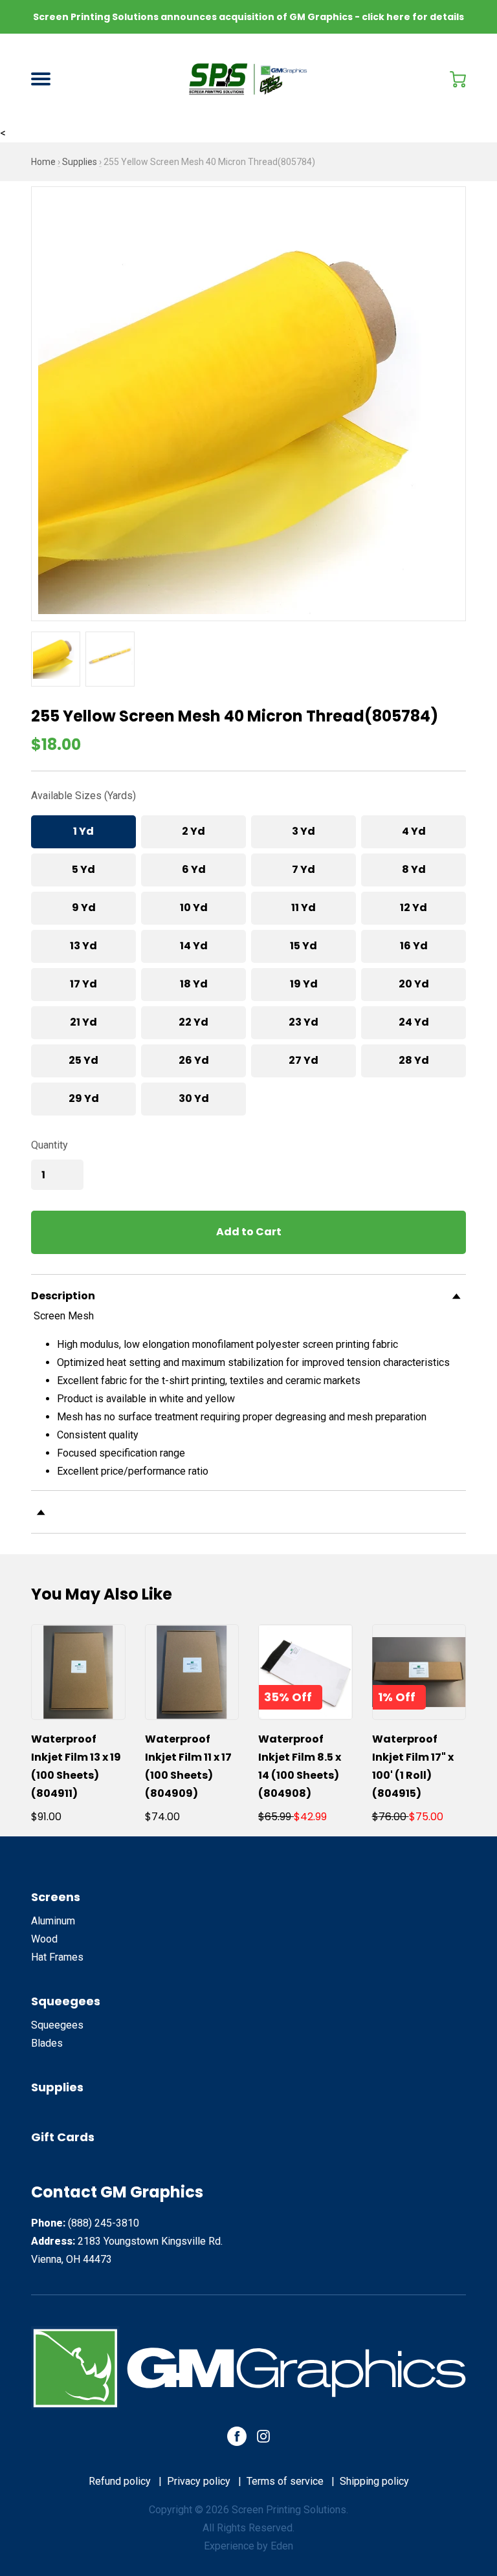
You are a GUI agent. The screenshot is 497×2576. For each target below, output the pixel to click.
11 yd (304, 908)
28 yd (414, 1060)
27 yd (304, 1060)
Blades (47, 2043)
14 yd (194, 946)
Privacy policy (199, 2481)
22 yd (193, 1022)
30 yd (194, 1098)
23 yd (304, 1022)
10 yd (194, 908)
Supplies (80, 162)
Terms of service (285, 2481)
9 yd (84, 908)
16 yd (414, 946)
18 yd (194, 984)
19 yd (304, 984)
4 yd (414, 831)
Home (43, 162)
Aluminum (53, 1921)
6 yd (194, 869)
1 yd (83, 831)
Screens (56, 1897)
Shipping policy (374, 2481)
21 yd (83, 1022)
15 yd (304, 946)
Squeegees (66, 2001)
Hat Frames (57, 1957)
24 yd (414, 1022)
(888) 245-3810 (104, 2223)
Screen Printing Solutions (289, 2510)
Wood (44, 1939)
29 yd (84, 1098)
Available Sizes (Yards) (83, 796)
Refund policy (120, 2481)
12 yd (414, 908)
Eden (282, 2546)
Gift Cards (63, 2137)
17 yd (83, 984)
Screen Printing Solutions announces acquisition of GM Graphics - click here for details (248, 17)
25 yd (83, 1060)
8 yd (414, 869)
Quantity (50, 1145)
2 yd (193, 831)
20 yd (414, 984)
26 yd (194, 1060)
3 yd (304, 831)
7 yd (304, 869)
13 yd (83, 946)
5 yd (83, 869)
